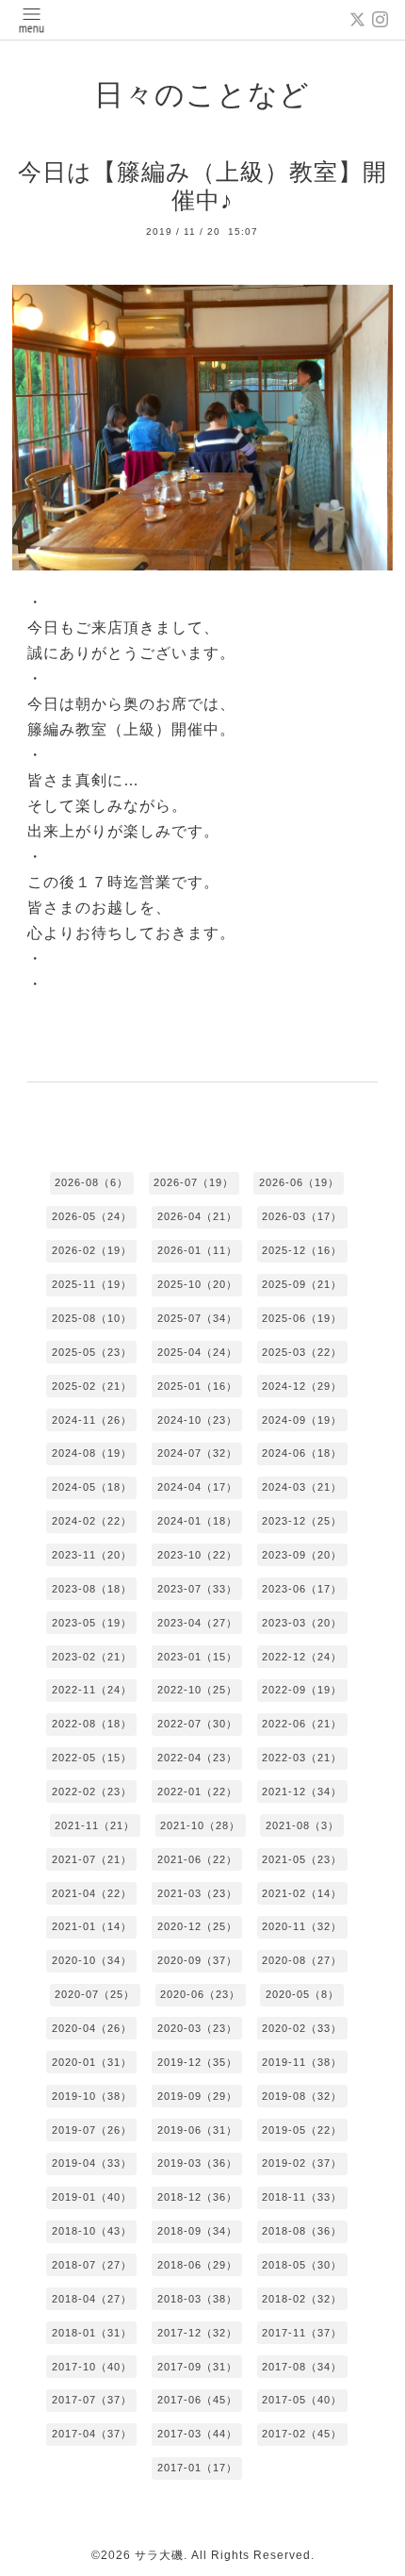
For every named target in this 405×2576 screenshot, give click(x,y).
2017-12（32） (197, 2333)
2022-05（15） (92, 1758)
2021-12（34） (302, 1792)
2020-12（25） (197, 1926)
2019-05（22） (302, 2130)
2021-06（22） (197, 1859)
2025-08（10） (92, 1318)
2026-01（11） (197, 1250)
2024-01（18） (197, 1521)
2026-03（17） (302, 1216)
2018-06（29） (197, 2265)
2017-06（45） (197, 2400)
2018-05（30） (302, 2265)
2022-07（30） (197, 1724)
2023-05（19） (92, 1623)
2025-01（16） (197, 1386)
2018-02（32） (302, 2299)
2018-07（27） (92, 2265)
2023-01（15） (197, 1657)
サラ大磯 (159, 2555)
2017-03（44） (197, 2434)
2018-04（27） (92, 2299)
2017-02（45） (302, 2434)
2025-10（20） (197, 1284)
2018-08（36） (302, 2231)
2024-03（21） (302, 1487)
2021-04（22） (92, 1893)
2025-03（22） (302, 1352)
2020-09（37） (197, 1960)
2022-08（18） (92, 1724)
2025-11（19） (92, 1284)
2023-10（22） (197, 1555)
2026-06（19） (299, 1182)
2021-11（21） (95, 1825)
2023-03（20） (302, 1623)
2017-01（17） (197, 2468)
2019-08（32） (302, 2096)
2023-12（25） (302, 1521)
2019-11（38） (302, 2062)
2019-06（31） (197, 2130)
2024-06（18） (302, 1453)
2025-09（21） (302, 1284)
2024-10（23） (197, 1420)
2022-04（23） (197, 1758)
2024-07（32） (197, 1453)
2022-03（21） (302, 1758)
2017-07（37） (92, 2400)
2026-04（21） (197, 1216)
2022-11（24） (92, 1690)
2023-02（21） (92, 1657)
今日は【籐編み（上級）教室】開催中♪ (202, 186)
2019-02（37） (302, 2163)
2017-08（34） (302, 2367)
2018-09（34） (197, 2231)
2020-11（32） (302, 1926)
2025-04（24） (197, 1352)
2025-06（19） (302, 1318)
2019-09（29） (197, 2096)
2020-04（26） (92, 2028)
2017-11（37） (302, 2333)
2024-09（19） (302, 1420)
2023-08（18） (92, 1589)
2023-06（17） (302, 1589)
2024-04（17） (197, 1487)
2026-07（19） (194, 1182)
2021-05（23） (302, 1859)
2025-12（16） (302, 1250)
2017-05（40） (302, 2400)
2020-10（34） (92, 1960)
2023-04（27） (197, 1623)
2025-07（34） (197, 1318)
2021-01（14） (92, 1926)
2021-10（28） (200, 1825)
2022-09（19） (302, 1690)
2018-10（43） (92, 2231)
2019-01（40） (92, 2197)
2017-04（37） (92, 2434)
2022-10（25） (197, 1690)
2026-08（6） (91, 1182)
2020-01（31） (92, 2062)
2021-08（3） (302, 1825)
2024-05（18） (92, 1487)
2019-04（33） (92, 2163)
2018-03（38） (197, 2299)
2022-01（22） (197, 1792)
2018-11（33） (302, 2197)
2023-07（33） (197, 1589)
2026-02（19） (92, 1250)
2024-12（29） (302, 1386)
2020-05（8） (302, 1994)
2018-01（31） (92, 2333)
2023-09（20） (302, 1555)
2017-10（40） (92, 2367)
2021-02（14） (302, 1893)
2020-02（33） (302, 2028)
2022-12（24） (302, 1657)
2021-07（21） (92, 1859)
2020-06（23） (200, 1994)
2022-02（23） (92, 1792)
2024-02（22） (92, 1521)
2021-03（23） (197, 1893)
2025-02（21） (92, 1386)
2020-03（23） (197, 2028)
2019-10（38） (92, 2096)
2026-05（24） (92, 1216)
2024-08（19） (92, 1453)
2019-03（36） (197, 2163)
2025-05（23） (92, 1352)
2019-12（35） (197, 2062)
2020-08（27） (302, 1960)
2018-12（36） (197, 2197)
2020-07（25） (95, 1994)
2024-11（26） (92, 1420)
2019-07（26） (92, 2130)
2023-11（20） (92, 1555)
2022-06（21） (302, 1724)
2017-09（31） (197, 2367)
